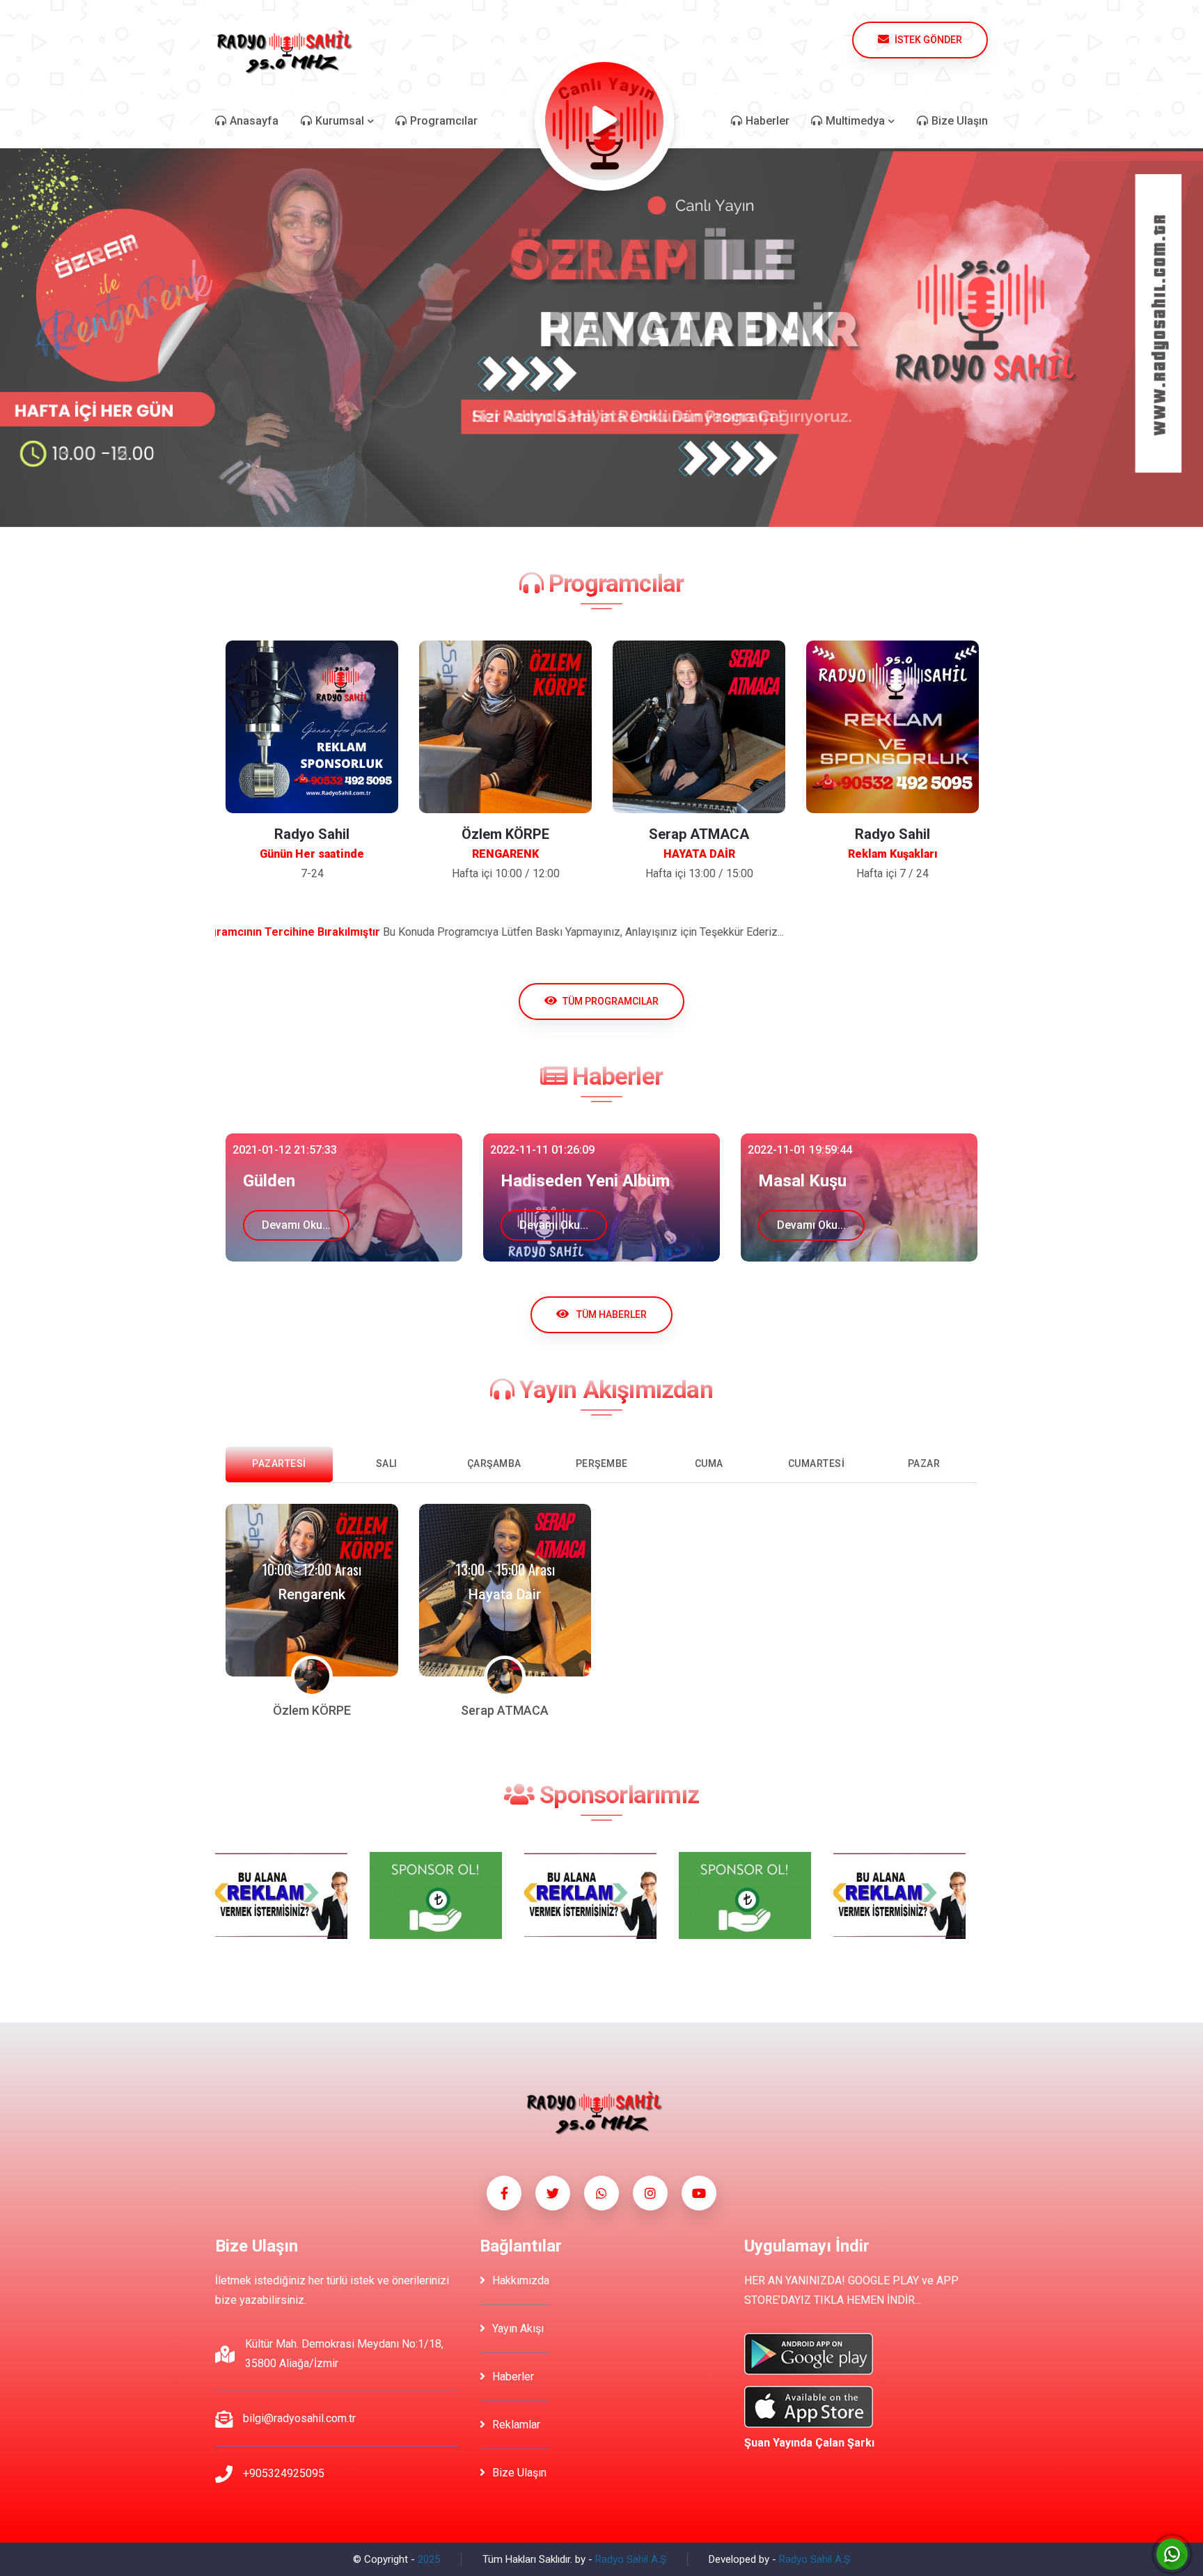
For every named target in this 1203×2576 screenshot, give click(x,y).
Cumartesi (817, 1463)
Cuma (709, 1463)
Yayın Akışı (518, 2328)
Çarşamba (494, 1463)
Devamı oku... (296, 1225)
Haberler (513, 2377)
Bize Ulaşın (519, 2473)
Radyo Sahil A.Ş (631, 2559)
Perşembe (602, 1463)
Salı (387, 1463)
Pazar (924, 1463)
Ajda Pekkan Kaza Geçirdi (856, 1181)
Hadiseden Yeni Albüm (328, 1181)
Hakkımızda (521, 2280)
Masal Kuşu (545, 1181)
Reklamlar (516, 2425)
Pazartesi (279, 1463)
